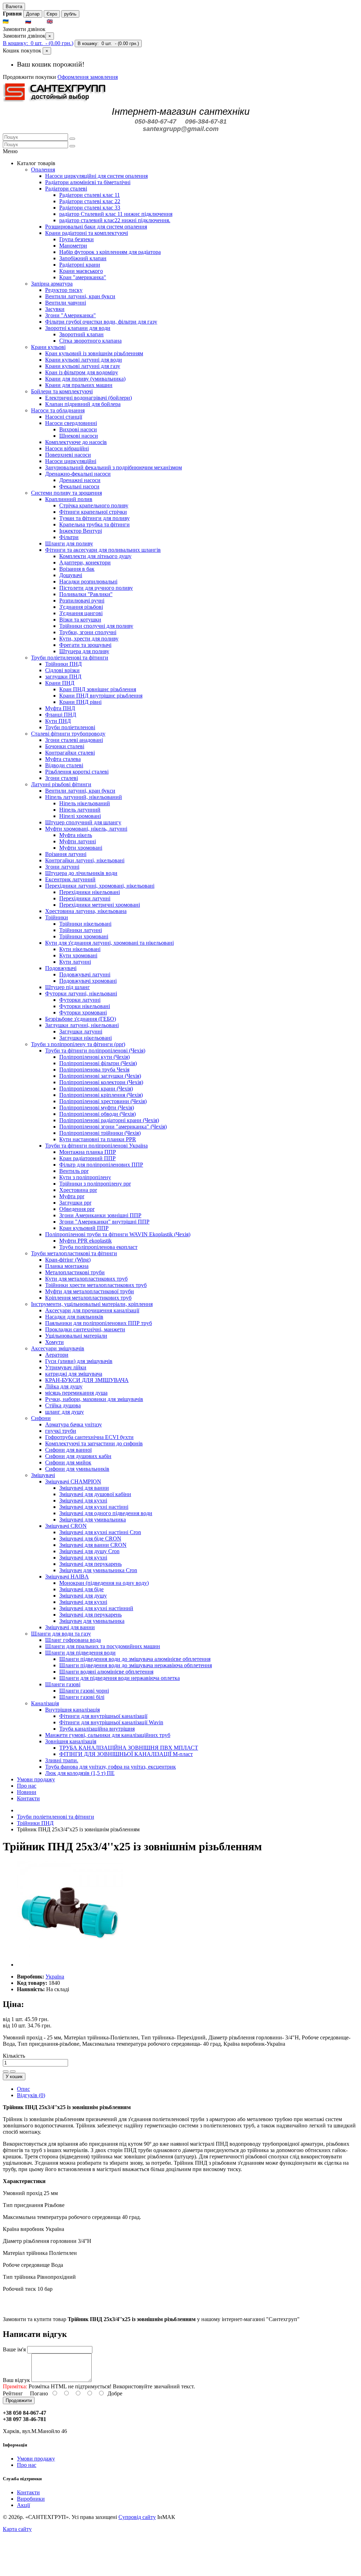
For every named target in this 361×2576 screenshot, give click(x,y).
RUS (38, 22)
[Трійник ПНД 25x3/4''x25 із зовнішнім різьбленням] (70, 1965)
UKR (16, 22)
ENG (60, 22)
